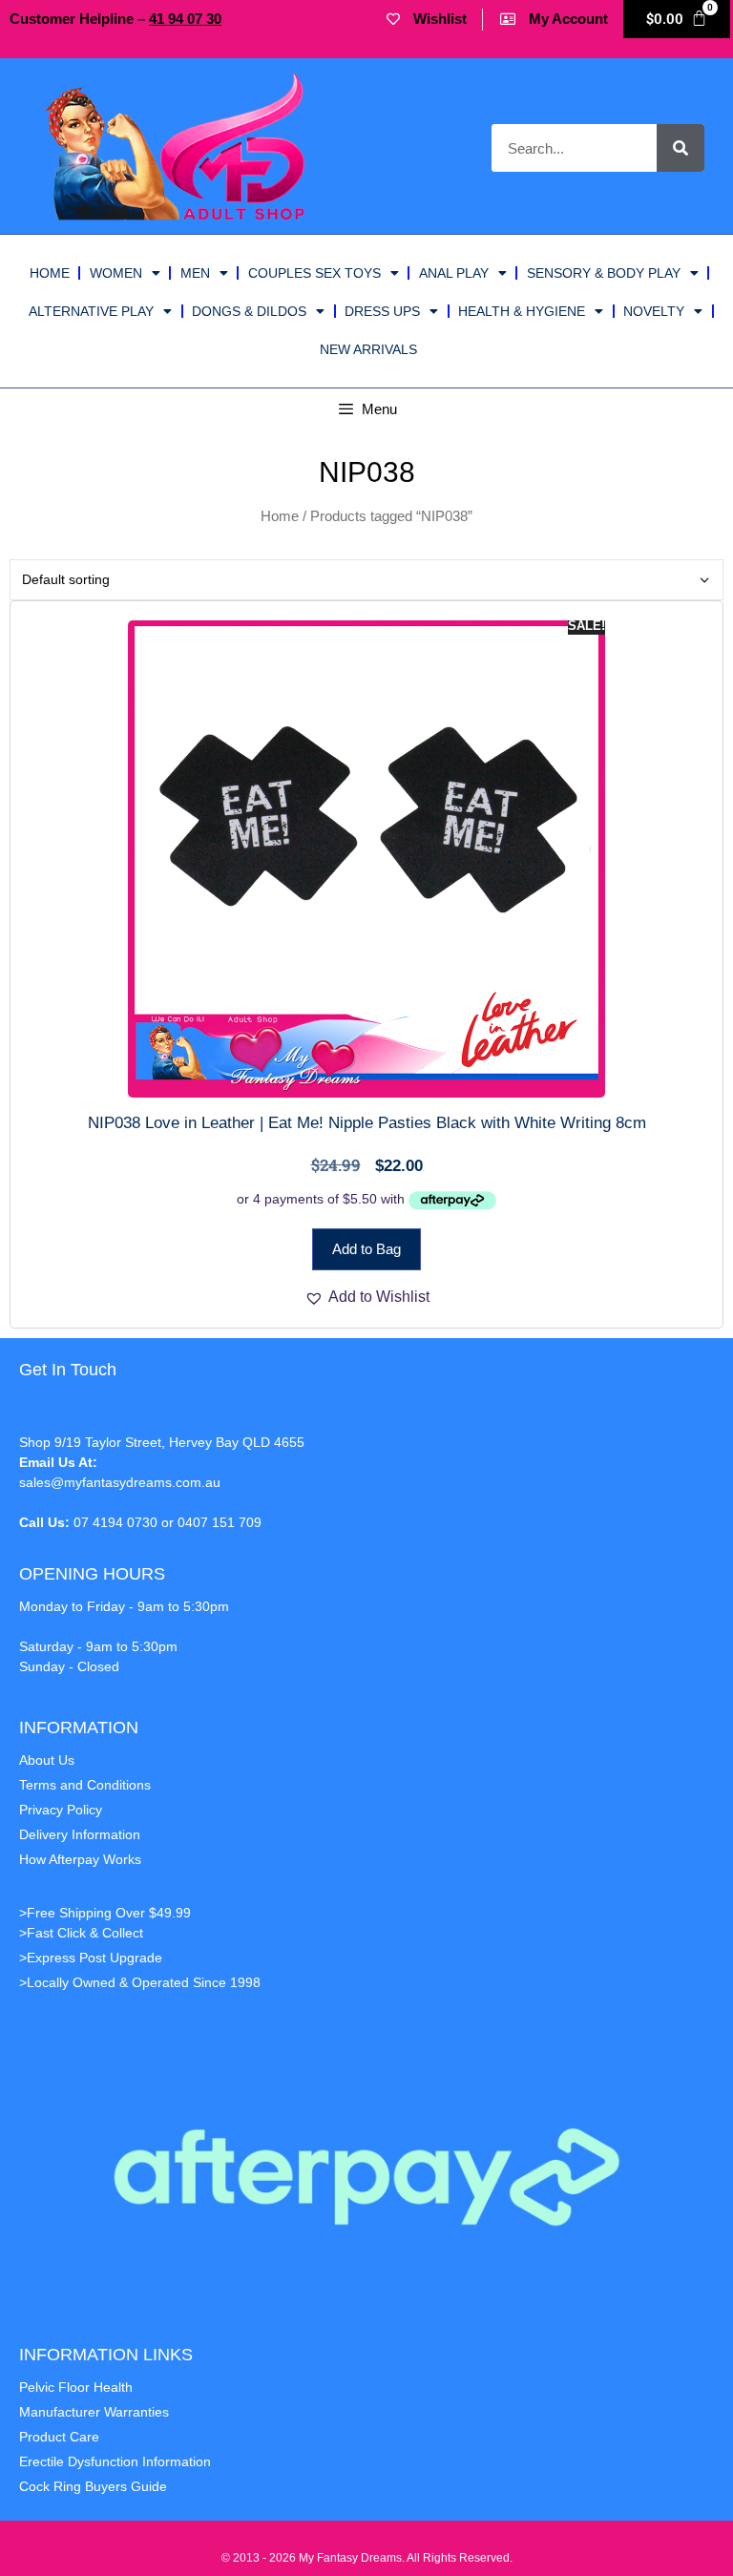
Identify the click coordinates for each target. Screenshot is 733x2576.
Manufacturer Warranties (94, 2412)
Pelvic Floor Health (76, 2387)
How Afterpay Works (80, 1859)
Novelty (654, 311)
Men (195, 273)
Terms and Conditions (85, 1785)
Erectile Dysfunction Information (115, 2461)
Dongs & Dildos (249, 311)
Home (280, 516)
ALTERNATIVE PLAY (91, 311)
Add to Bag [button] (366, 1249)
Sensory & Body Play (604, 273)
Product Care (59, 2437)
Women (116, 273)
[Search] (681, 148)
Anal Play (454, 273)
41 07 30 (185, 19)
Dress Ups (382, 311)
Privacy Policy (61, 1810)
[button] (367, 1297)
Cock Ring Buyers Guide (93, 2486)
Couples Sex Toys (314, 273)
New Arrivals (368, 349)
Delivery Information (80, 1834)
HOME (50, 273)
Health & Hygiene (522, 311)
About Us (47, 1760)
